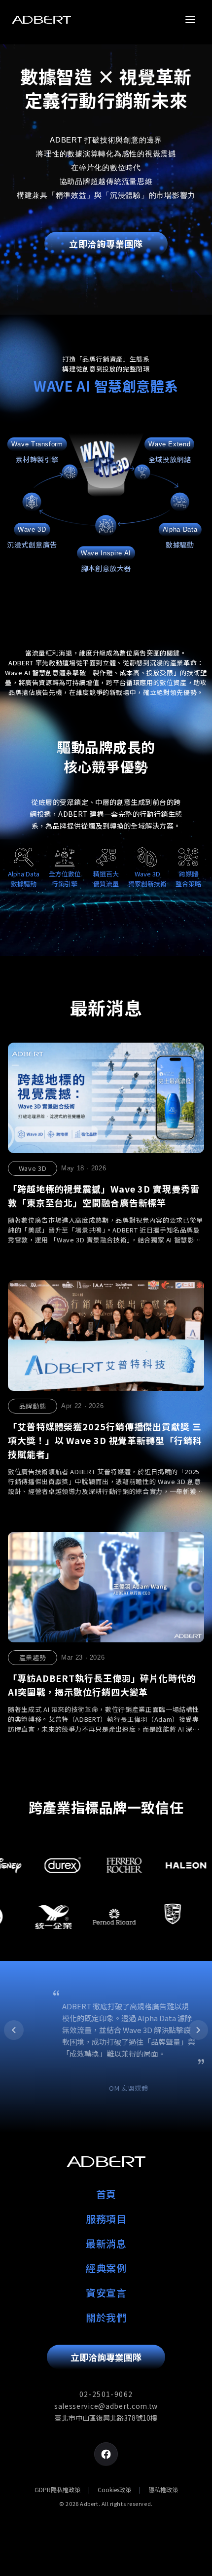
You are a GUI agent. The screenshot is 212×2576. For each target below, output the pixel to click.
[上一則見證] (14, 2030)
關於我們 (106, 2317)
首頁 (106, 2194)
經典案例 (106, 2268)
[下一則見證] (198, 2030)
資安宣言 (106, 2293)
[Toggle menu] (190, 20)
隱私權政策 (163, 2490)
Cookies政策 (114, 2490)
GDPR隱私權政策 (57, 2490)
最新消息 (106, 2243)
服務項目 (106, 2219)
